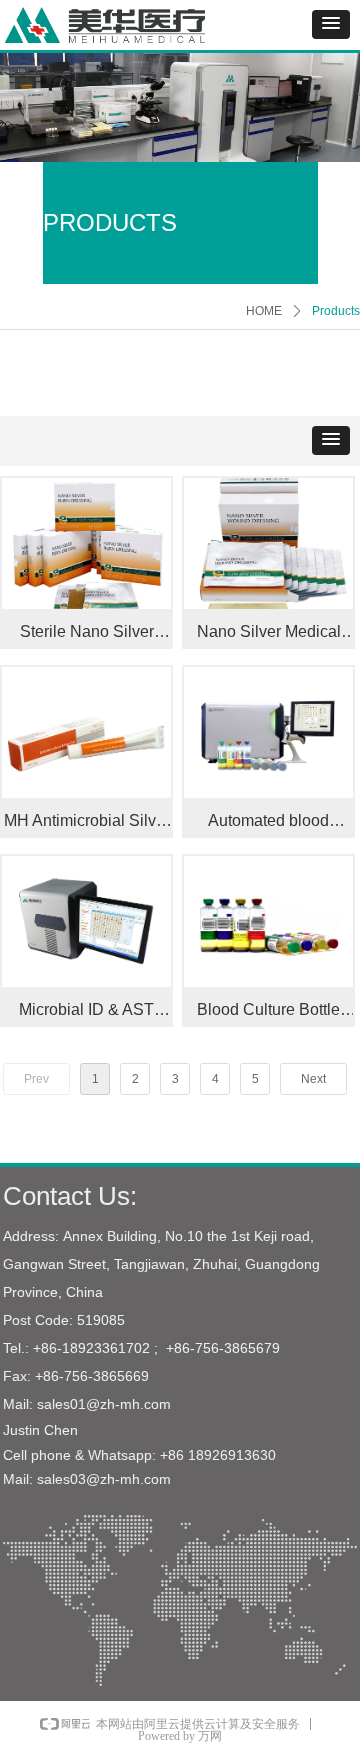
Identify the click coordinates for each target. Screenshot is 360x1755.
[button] (331, 24)
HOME (264, 311)
